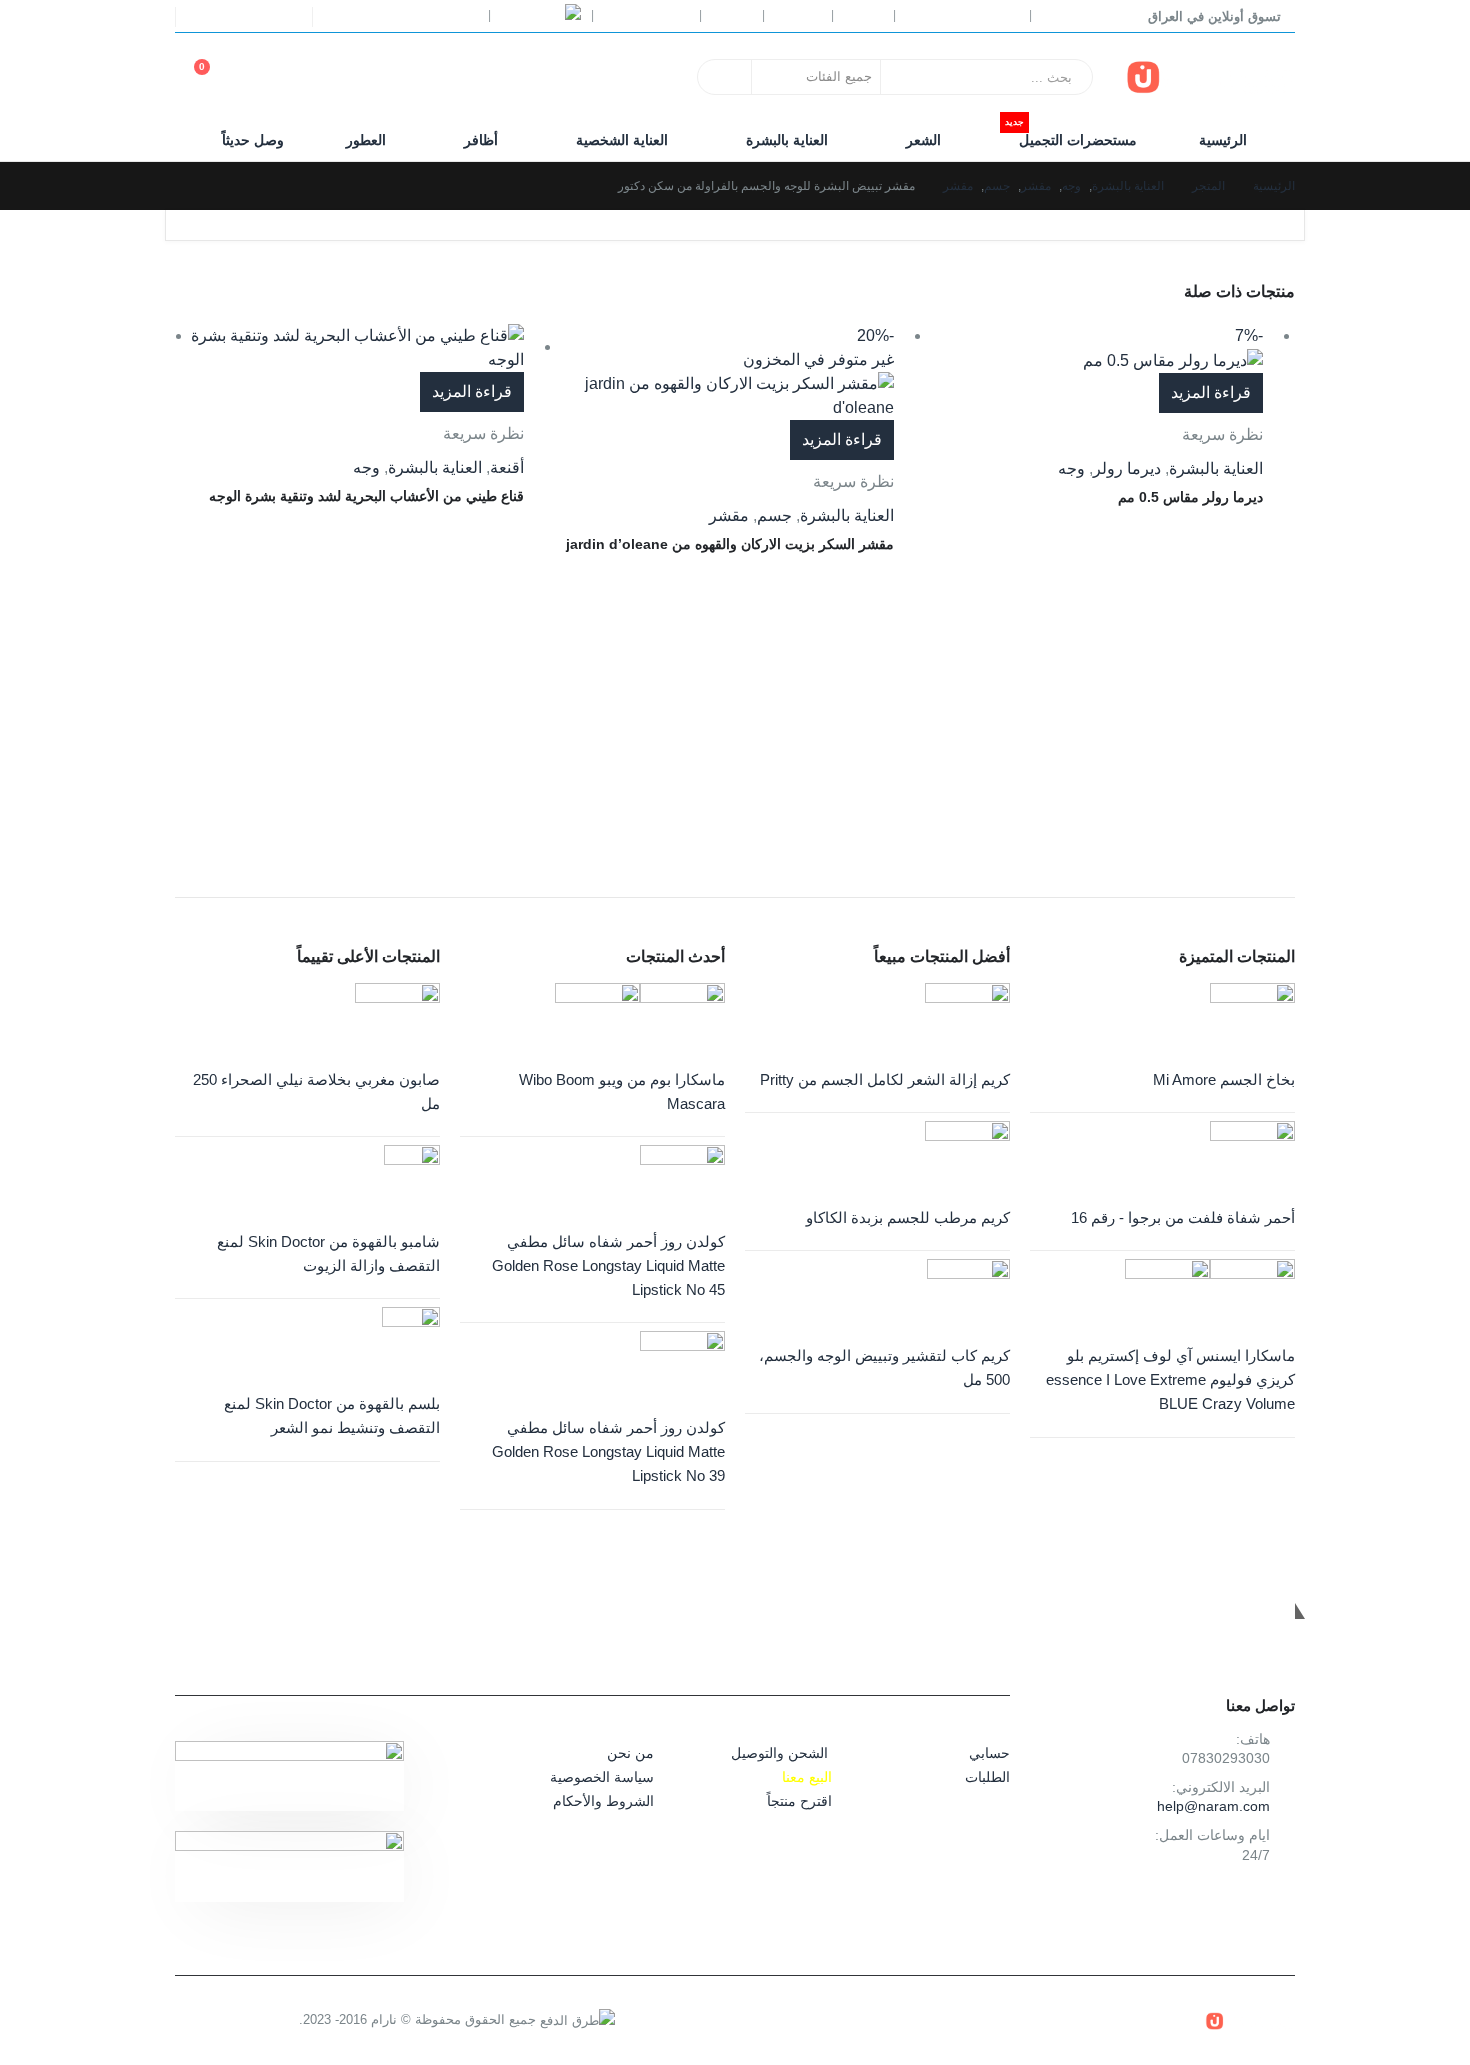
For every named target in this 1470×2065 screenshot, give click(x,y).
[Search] (726, 77)
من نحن (630, 1753)
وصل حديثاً (253, 140)
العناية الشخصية (622, 140)
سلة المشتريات (646, 16)
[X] (248, 17)
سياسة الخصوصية (602, 1777)
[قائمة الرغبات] (265, 77)
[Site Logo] (1210, 77)
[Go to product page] (349, 348)
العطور (366, 140)
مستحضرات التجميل (1071, 134)
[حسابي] (311, 77)
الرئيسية (1223, 140)
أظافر (481, 140)
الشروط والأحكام (603, 1801)
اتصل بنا (797, 16)
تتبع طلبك (1068, 16)
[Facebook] (285, 17)
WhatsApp (1184, 1902)
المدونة (732, 16)
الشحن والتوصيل (779, 1753)
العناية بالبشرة (787, 140)
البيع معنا (807, 1777)
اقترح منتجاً (799, 1801)
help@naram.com (1213, 1806)
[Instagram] (210, 17)
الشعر (923, 140)
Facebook (1274, 1902)
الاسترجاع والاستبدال (962, 16)
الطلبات (987, 1777)
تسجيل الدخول (411, 16)
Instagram (1229, 1902)
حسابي (863, 16)
